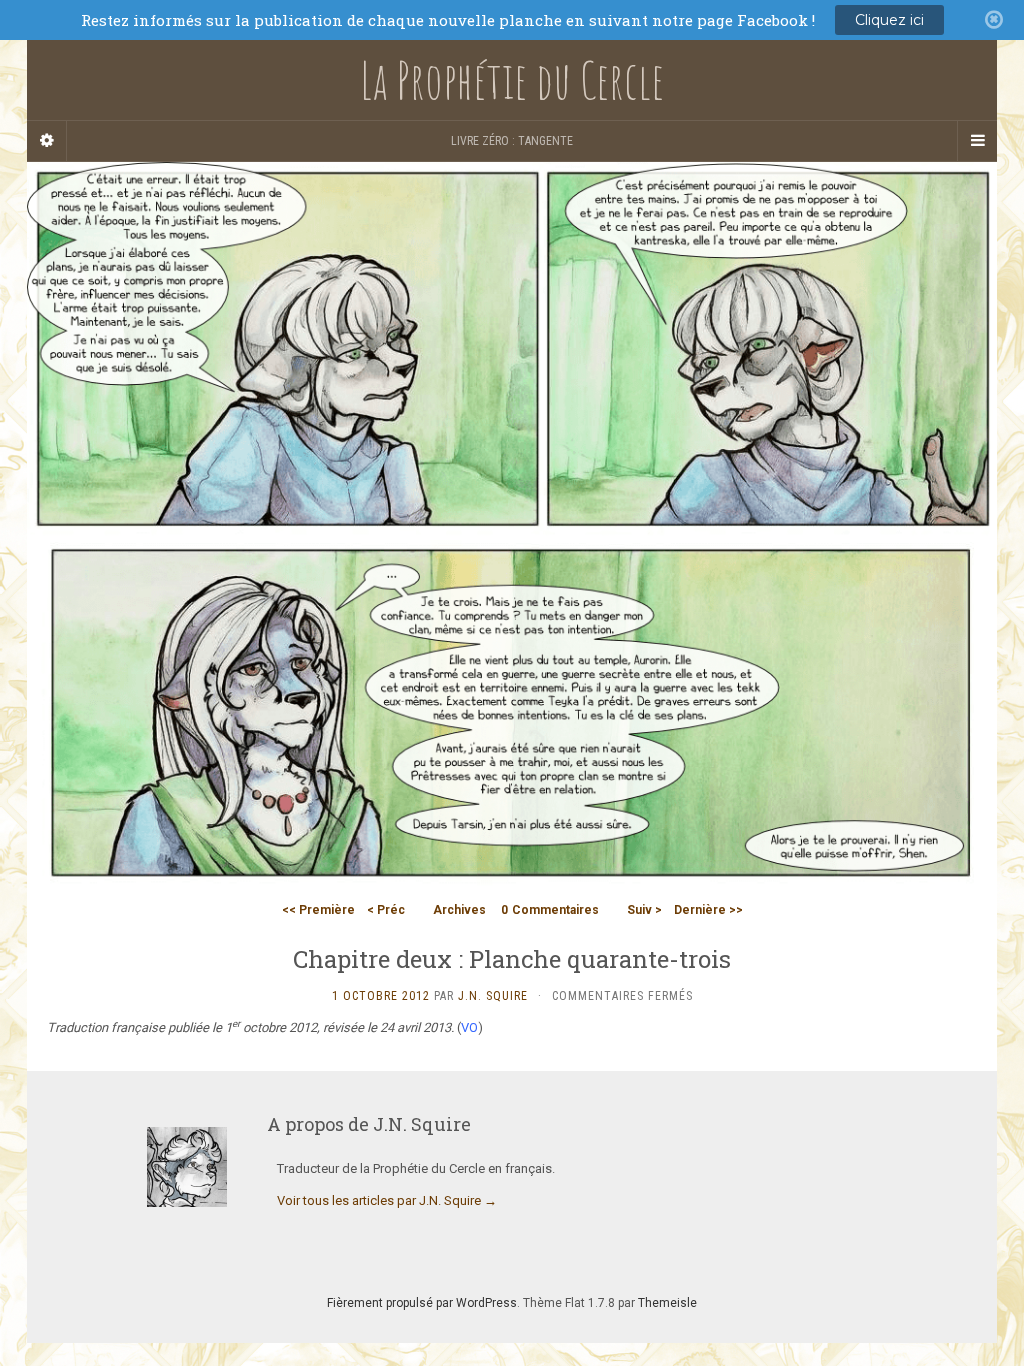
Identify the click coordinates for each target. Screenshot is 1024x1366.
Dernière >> (708, 910)
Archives (459, 910)
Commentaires (550, 910)
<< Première (318, 910)
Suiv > (644, 910)
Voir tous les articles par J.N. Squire (387, 1200)
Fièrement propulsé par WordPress (422, 1303)
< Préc (386, 910)
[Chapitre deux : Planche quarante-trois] (512, 526)
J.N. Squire (493, 996)
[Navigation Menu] (977, 141)
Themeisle (667, 1303)
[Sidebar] (47, 141)
